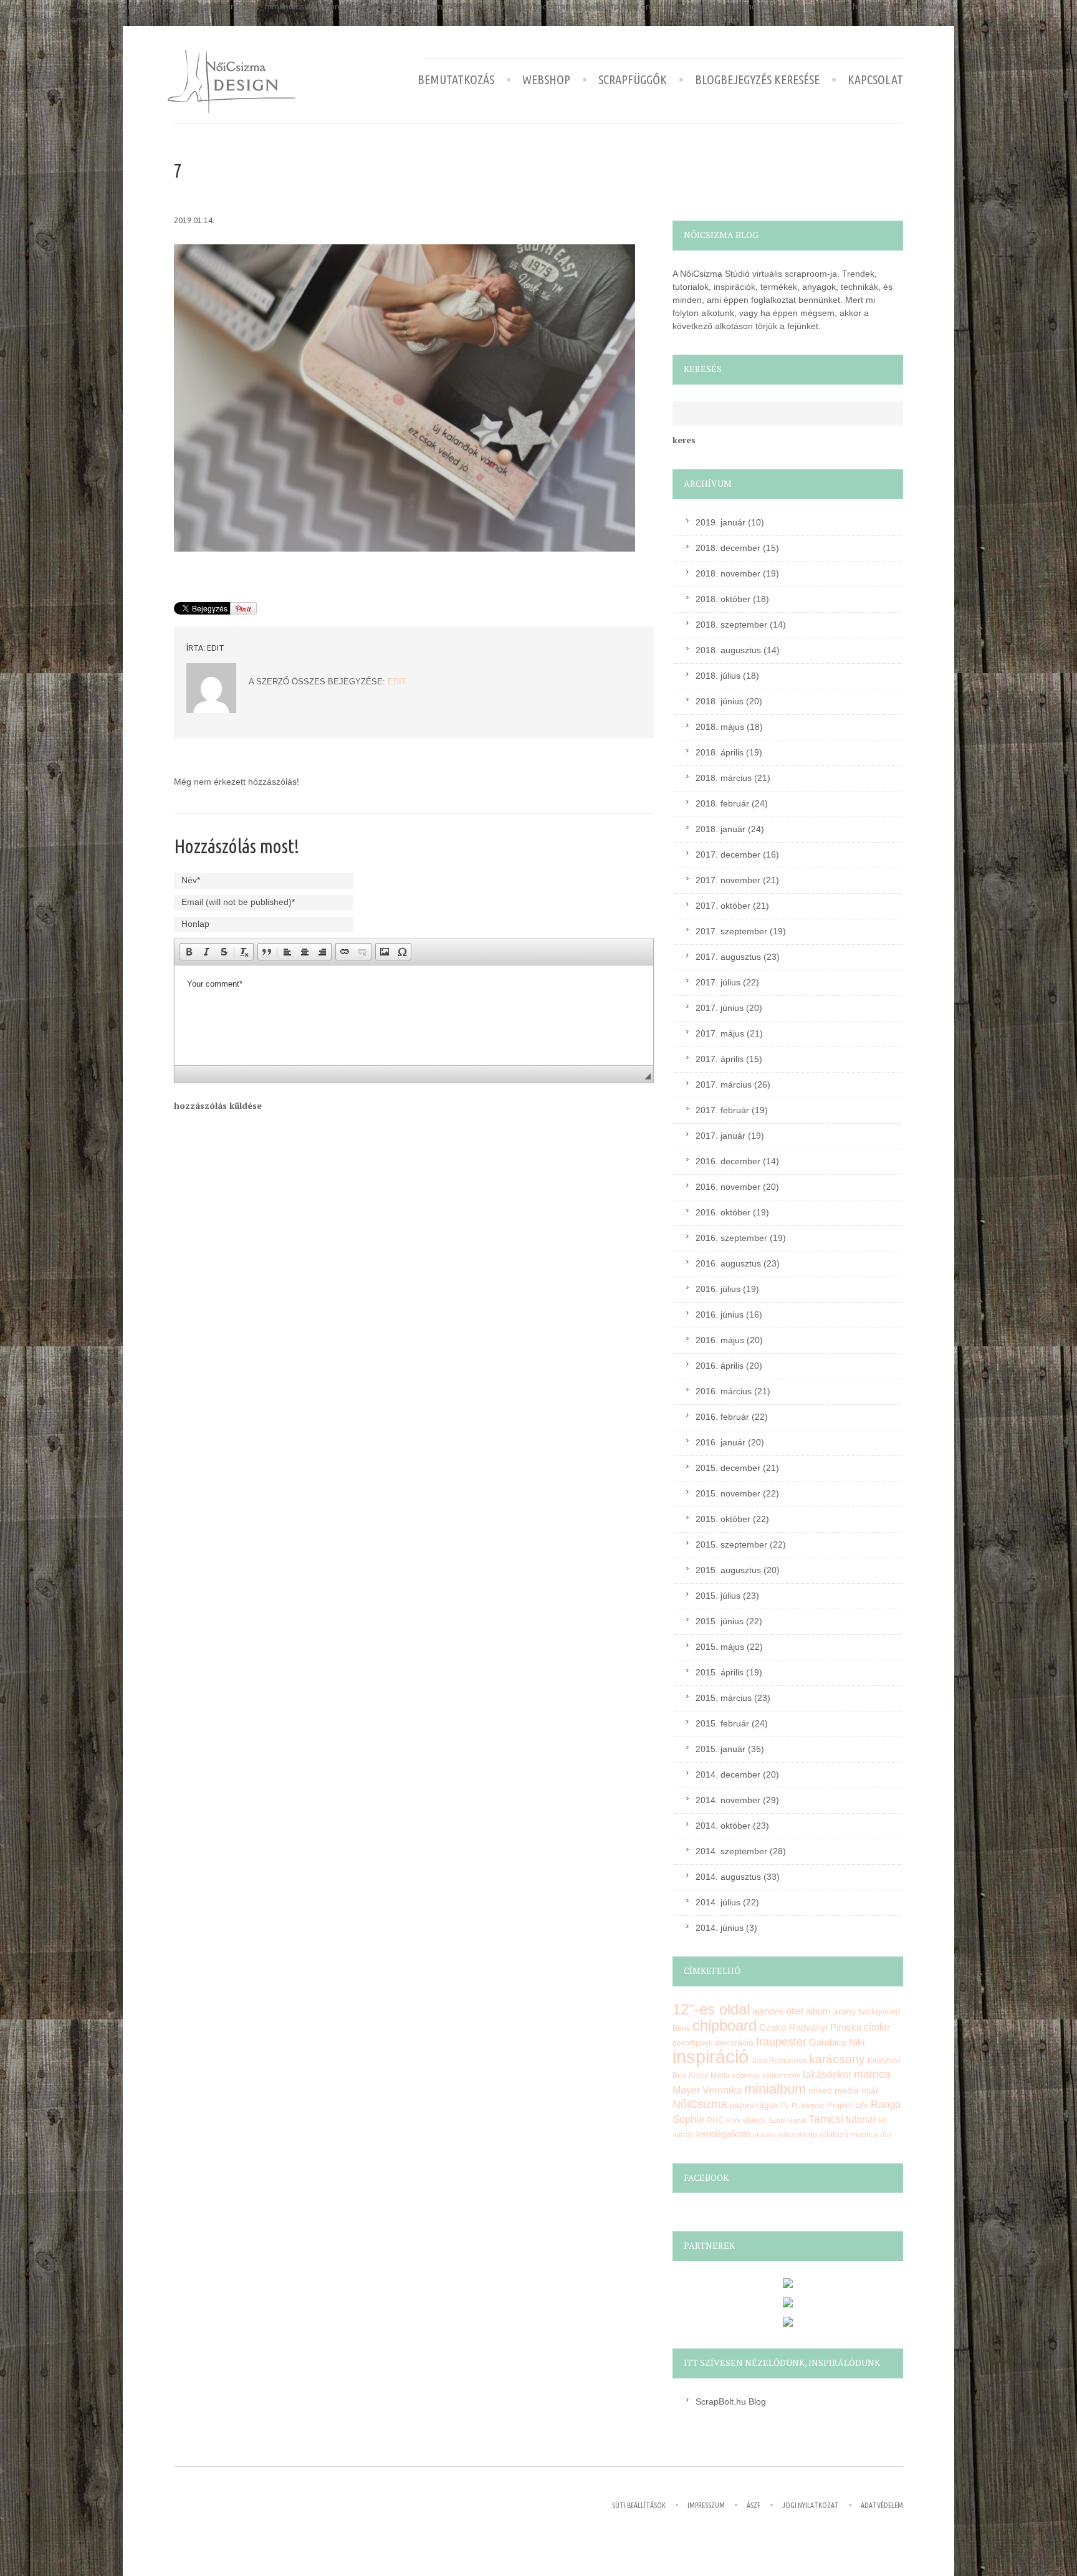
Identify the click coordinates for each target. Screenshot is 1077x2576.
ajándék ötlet (778, 2011)
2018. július (718, 676)
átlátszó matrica (849, 2134)
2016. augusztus (728, 1263)
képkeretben (781, 2076)
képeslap (746, 2076)
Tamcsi (826, 2119)
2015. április (720, 1672)
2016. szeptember (731, 1238)
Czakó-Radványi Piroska (810, 2027)
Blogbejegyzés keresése (757, 80)
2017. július (718, 982)
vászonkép (797, 2134)
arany (845, 2012)
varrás (683, 2135)
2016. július (718, 1289)
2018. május (720, 727)
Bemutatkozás (456, 80)
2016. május (720, 1340)
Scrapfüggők (633, 80)
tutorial (861, 2119)
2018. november (728, 573)
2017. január (720, 1136)
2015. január (720, 1749)
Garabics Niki (837, 2042)
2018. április (720, 752)
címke (877, 2027)
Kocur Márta (709, 2076)
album (818, 2011)
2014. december (728, 1774)
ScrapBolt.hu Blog (731, 2401)
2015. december (728, 1468)
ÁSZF (754, 2505)
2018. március (724, 778)
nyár (870, 2090)
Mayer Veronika (707, 2090)
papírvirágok (754, 2105)
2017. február (722, 1110)
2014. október (723, 1826)
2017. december (728, 855)
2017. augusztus (728, 957)
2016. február (722, 1417)
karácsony (837, 2059)
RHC (715, 2120)
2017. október (723, 906)
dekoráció (734, 2042)
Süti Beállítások (639, 2505)
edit (216, 648)
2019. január (720, 522)
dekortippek (692, 2043)
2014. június (720, 1928)
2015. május (720, 1647)
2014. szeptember (731, 1851)
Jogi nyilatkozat (811, 2505)
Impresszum (706, 2505)
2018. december (728, 548)
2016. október (723, 1212)
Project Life (848, 2105)
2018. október (723, 599)
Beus (681, 2028)
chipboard (725, 2025)
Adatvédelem (882, 2505)
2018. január (720, 829)
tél (882, 2120)
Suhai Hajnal (787, 2120)
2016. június (720, 1314)
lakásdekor (827, 2075)
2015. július (718, 1596)
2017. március (724, 1085)
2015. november (728, 1493)
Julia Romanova (779, 2061)
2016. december (728, 1161)
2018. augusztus (728, 650)
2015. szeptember (731, 1544)
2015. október (723, 1519)
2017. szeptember (731, 931)
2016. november (728, 1187)
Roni (733, 2120)
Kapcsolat (875, 80)
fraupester (781, 2042)
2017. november (728, 880)
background (879, 2012)
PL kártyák (808, 2105)
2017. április (720, 1059)
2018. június (720, 701)
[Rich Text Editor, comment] (414, 1015)
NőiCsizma (700, 2104)
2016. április (720, 1366)
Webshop (546, 80)
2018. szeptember (731, 625)
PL (785, 2105)
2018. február (722, 803)
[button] (189, 952)
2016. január (720, 1442)
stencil (754, 2120)
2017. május (720, 1033)
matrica (872, 2074)
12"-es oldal (711, 2009)
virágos (764, 2135)
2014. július (718, 1902)
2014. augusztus (728, 1877)
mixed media (834, 2090)
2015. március (724, 1698)
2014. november (728, 1800)
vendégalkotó (723, 2134)
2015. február (722, 1723)
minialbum (775, 2089)
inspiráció (711, 2056)
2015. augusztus (728, 1570)
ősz (886, 2135)
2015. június (720, 1621)
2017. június (720, 1008)
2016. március (724, 1391)
